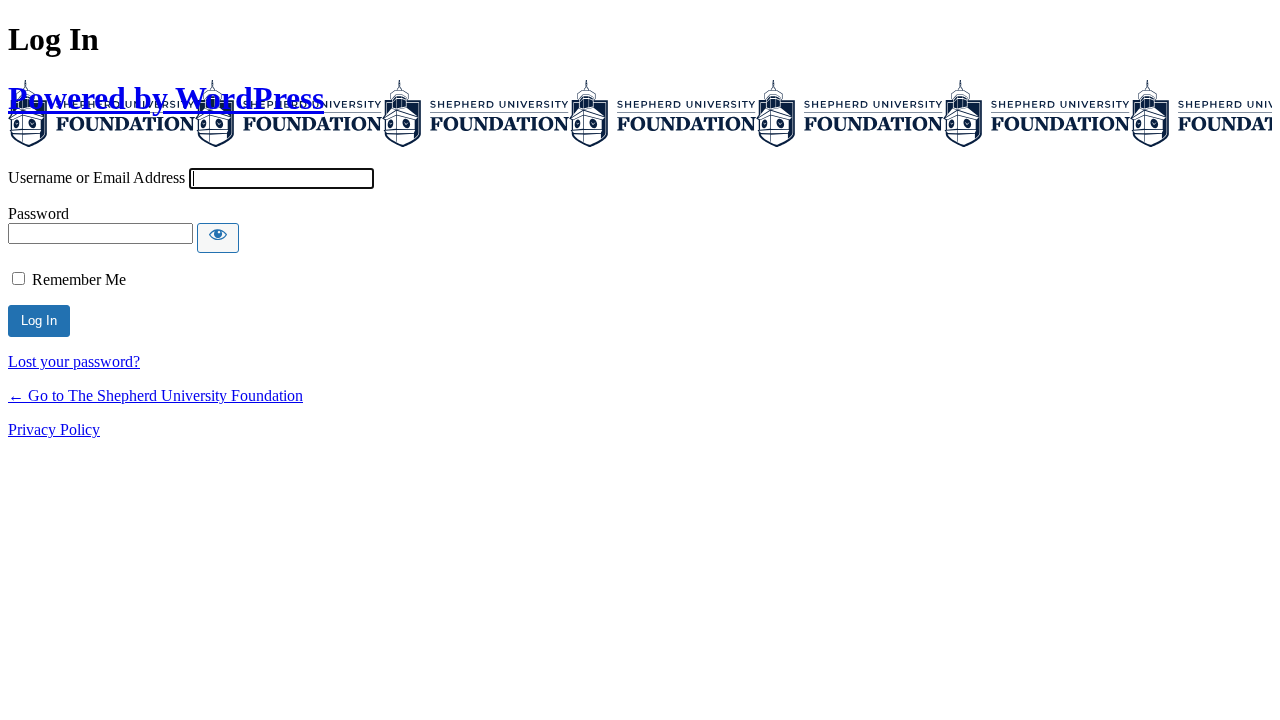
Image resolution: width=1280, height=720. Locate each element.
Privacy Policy (54, 429)
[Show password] (218, 238)
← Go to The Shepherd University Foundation (155, 395)
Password (38, 213)
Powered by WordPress (166, 98)
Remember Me (79, 279)
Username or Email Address (96, 177)
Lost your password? (74, 361)
